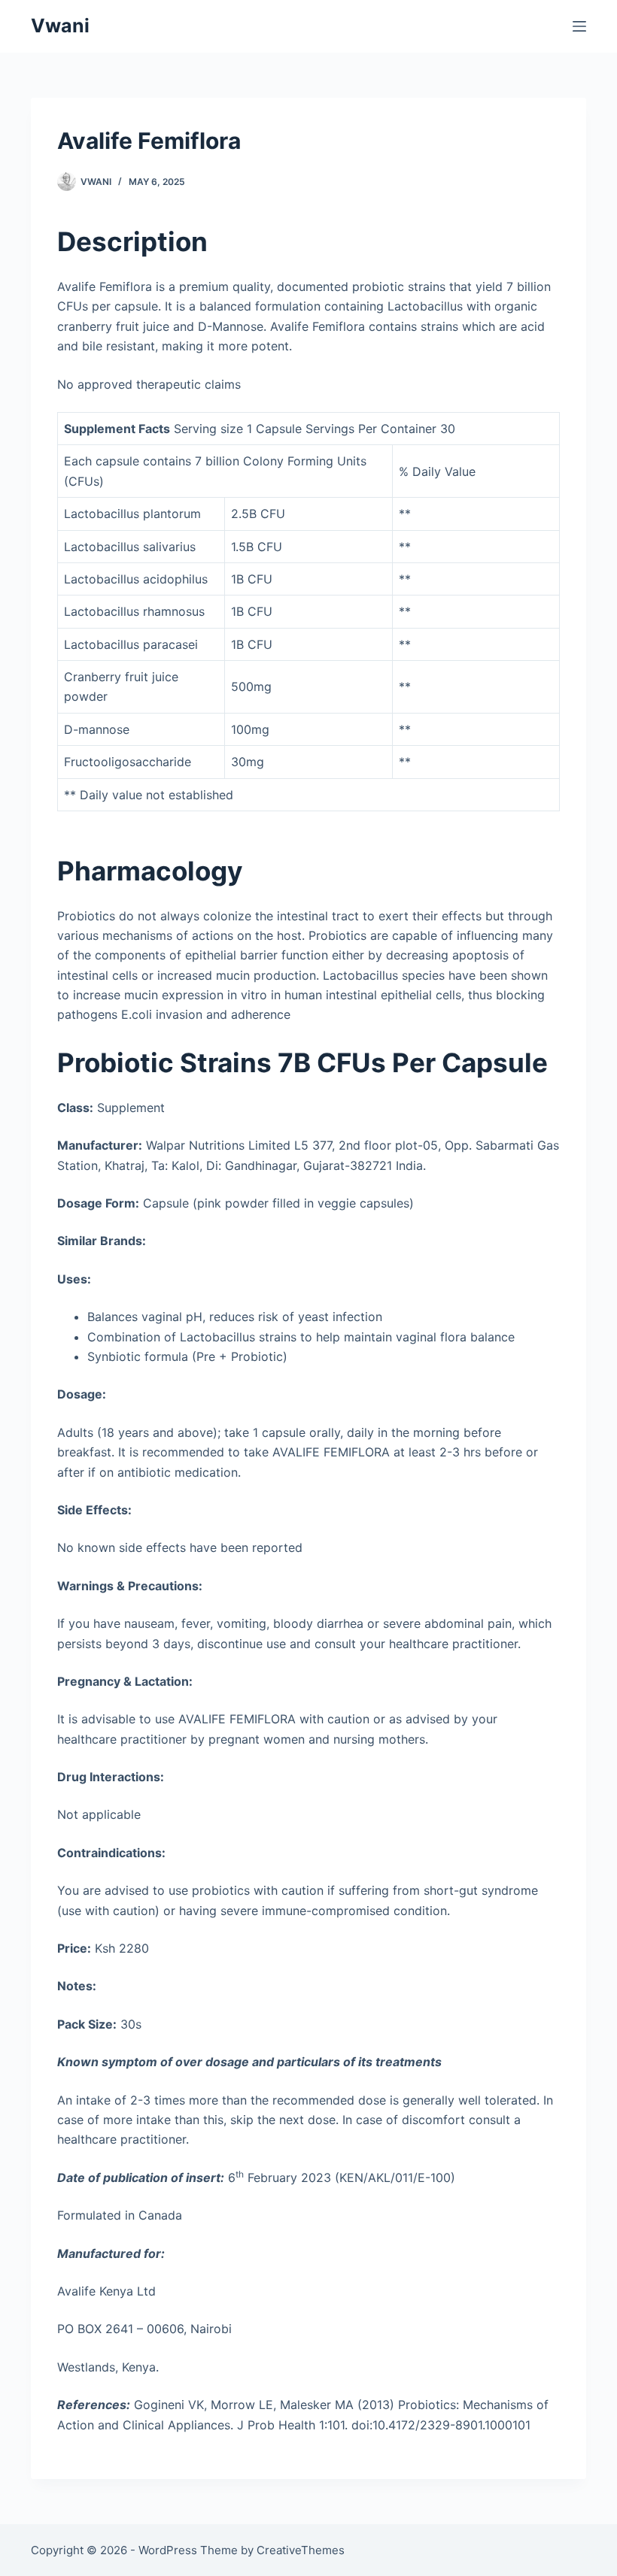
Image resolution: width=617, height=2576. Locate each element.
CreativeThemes (301, 2550)
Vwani (60, 26)
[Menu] (579, 26)
